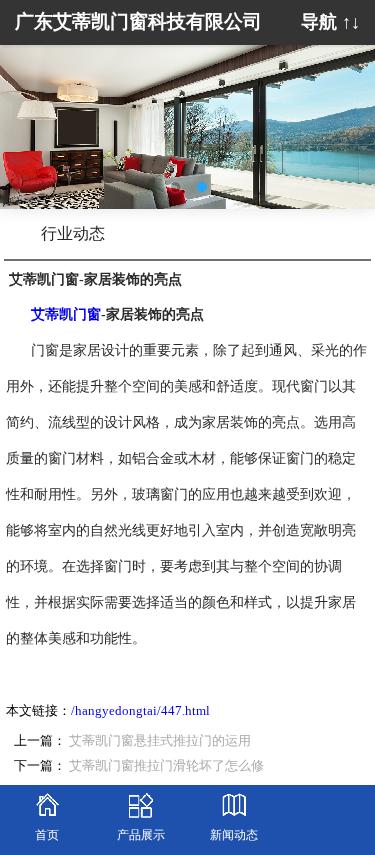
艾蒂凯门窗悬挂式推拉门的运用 (160, 741)
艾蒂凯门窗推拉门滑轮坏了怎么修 (166, 766)
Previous (30, 112)
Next (345, 112)
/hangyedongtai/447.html (140, 711)
